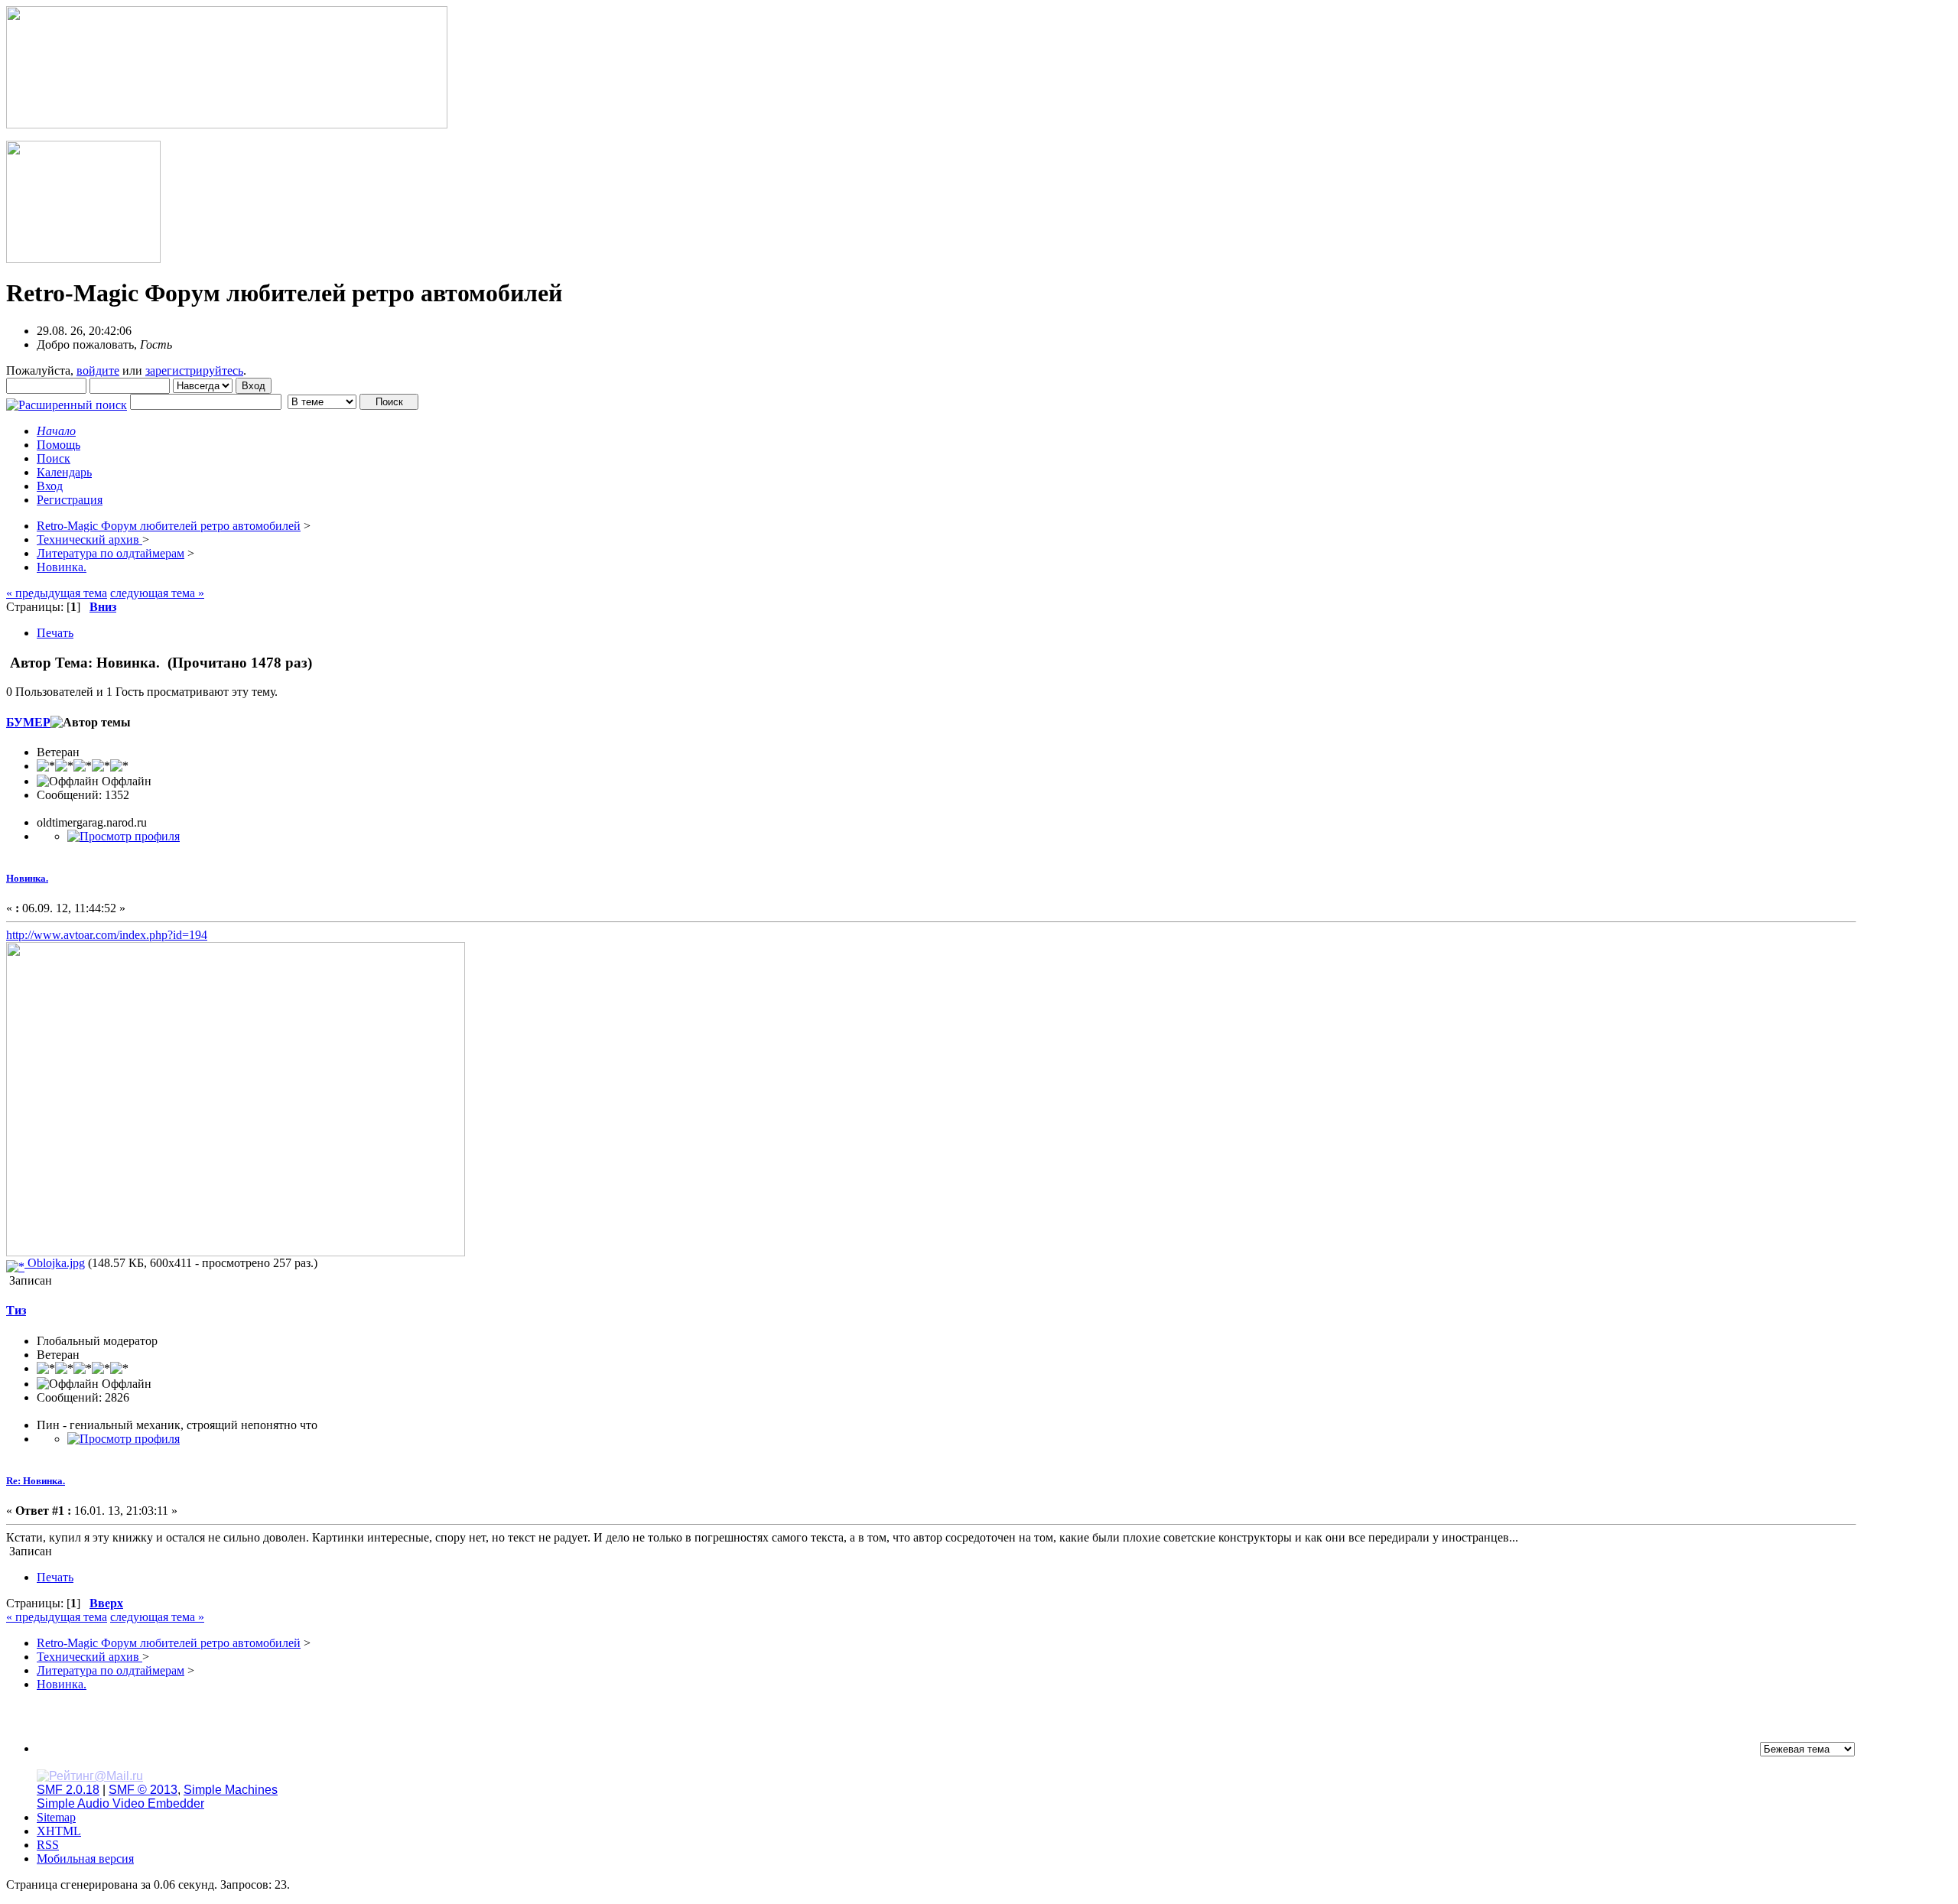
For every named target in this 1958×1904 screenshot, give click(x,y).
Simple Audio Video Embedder (120, 1803)
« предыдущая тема (57, 593)
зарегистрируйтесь (194, 370)
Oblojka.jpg (55, 1263)
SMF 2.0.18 (68, 1790)
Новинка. (27, 878)
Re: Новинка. (36, 1481)
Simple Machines (231, 1790)
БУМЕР (28, 722)
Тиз (16, 1310)
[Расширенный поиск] (67, 401)
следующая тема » (157, 593)
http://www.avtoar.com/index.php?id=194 (107, 935)
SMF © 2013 (143, 1790)
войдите (98, 370)
